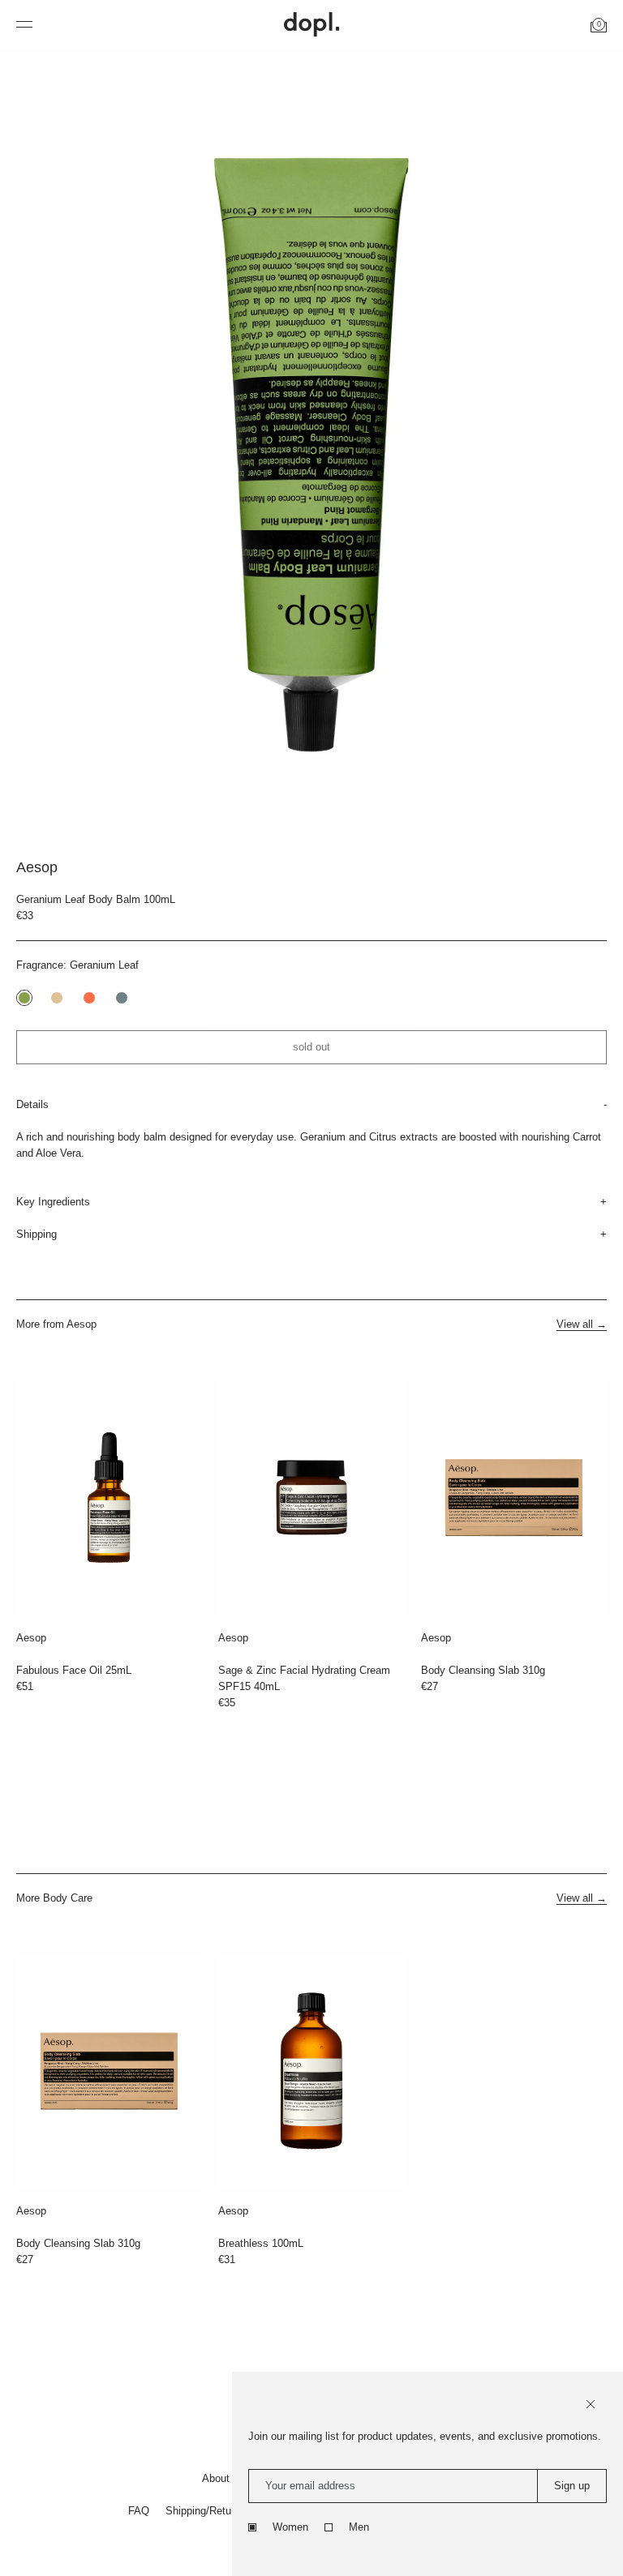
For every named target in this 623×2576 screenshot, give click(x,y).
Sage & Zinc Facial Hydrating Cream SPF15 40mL (304, 1678)
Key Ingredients (53, 1202)
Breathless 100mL (261, 2243)
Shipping (37, 1234)
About (216, 2478)
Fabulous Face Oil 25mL (74, 1670)
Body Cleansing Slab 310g (483, 1670)
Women (290, 2527)
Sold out (311, 1047)
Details (32, 1104)
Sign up (572, 2486)
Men (359, 2527)
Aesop (31, 1638)
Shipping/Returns (206, 2511)
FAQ (139, 2511)
